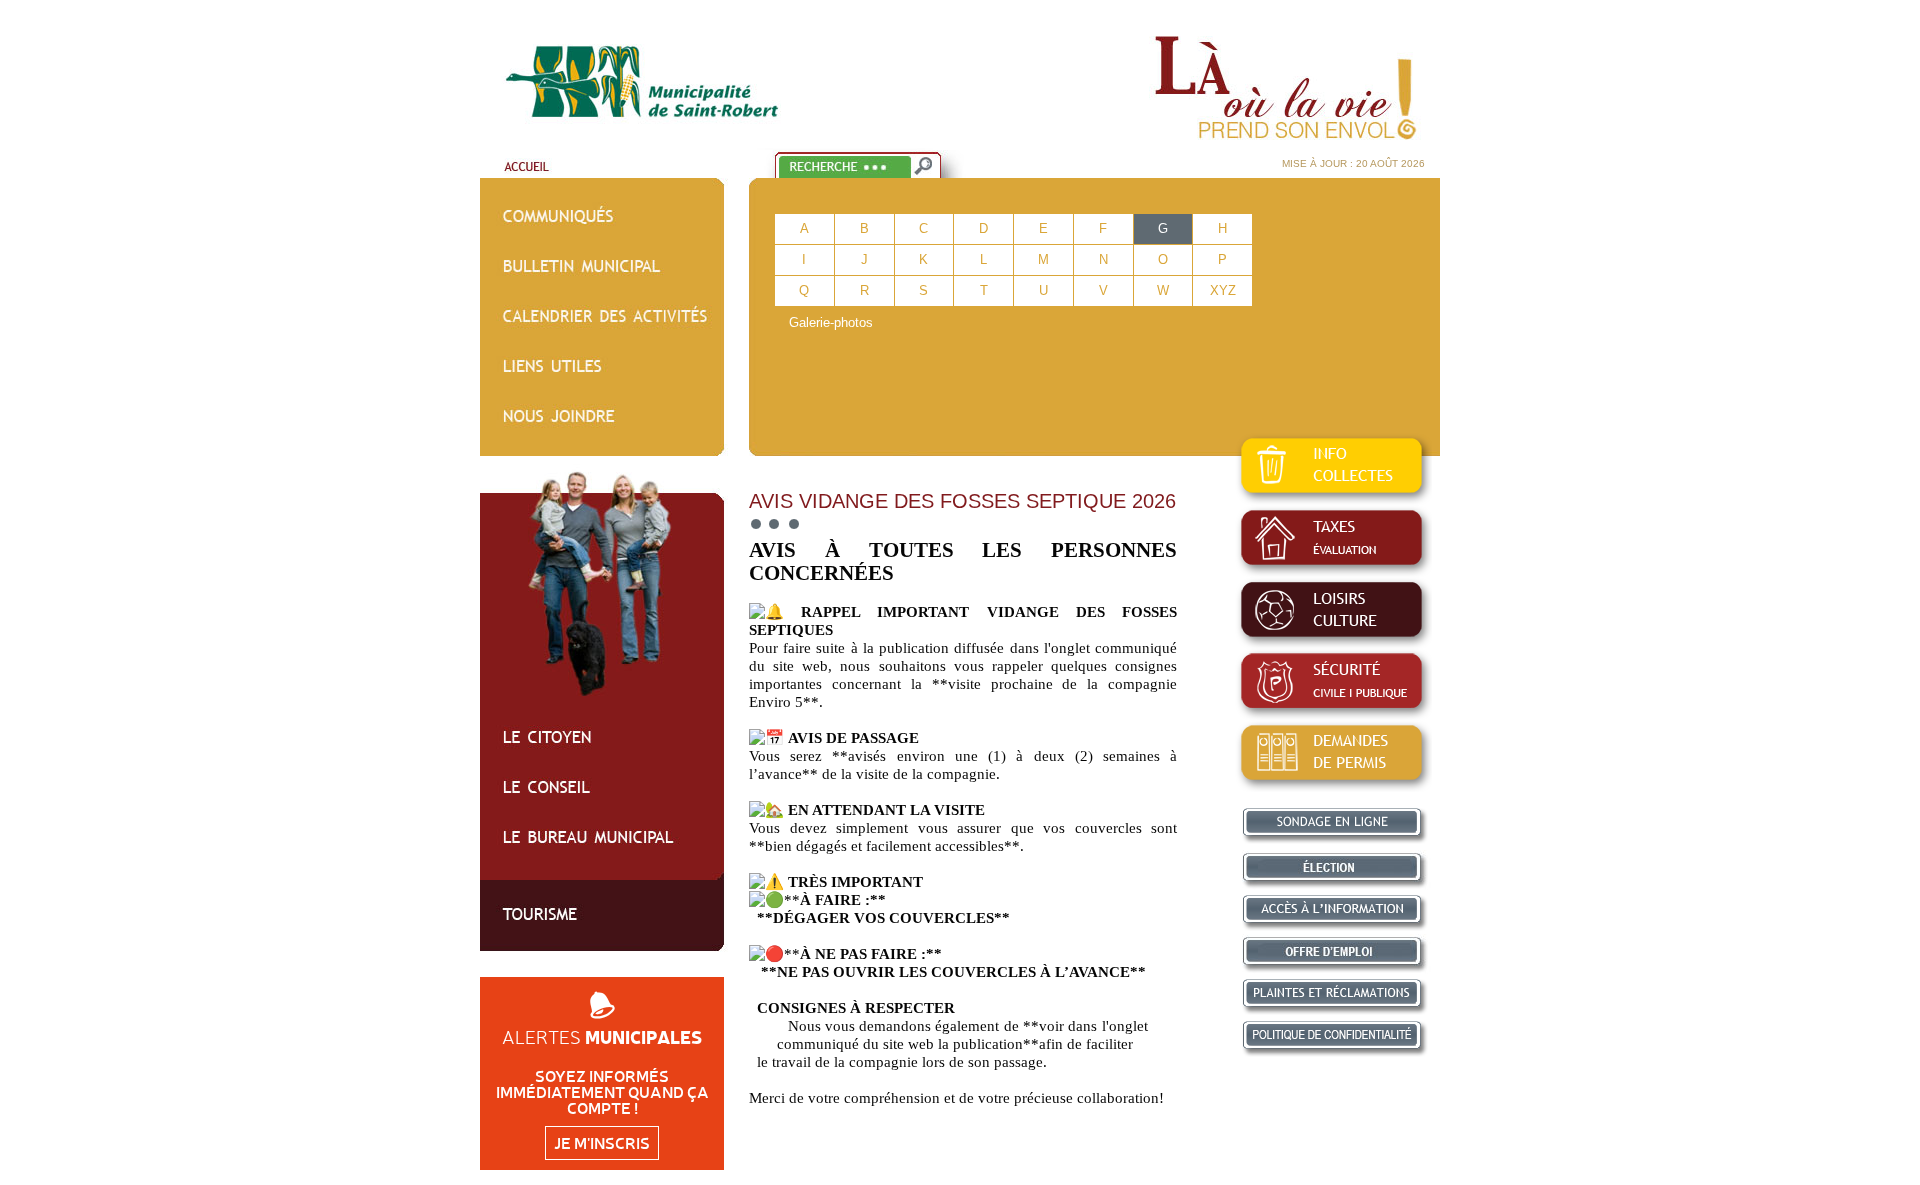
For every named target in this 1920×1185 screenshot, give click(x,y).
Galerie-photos (831, 322)
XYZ (1223, 290)
